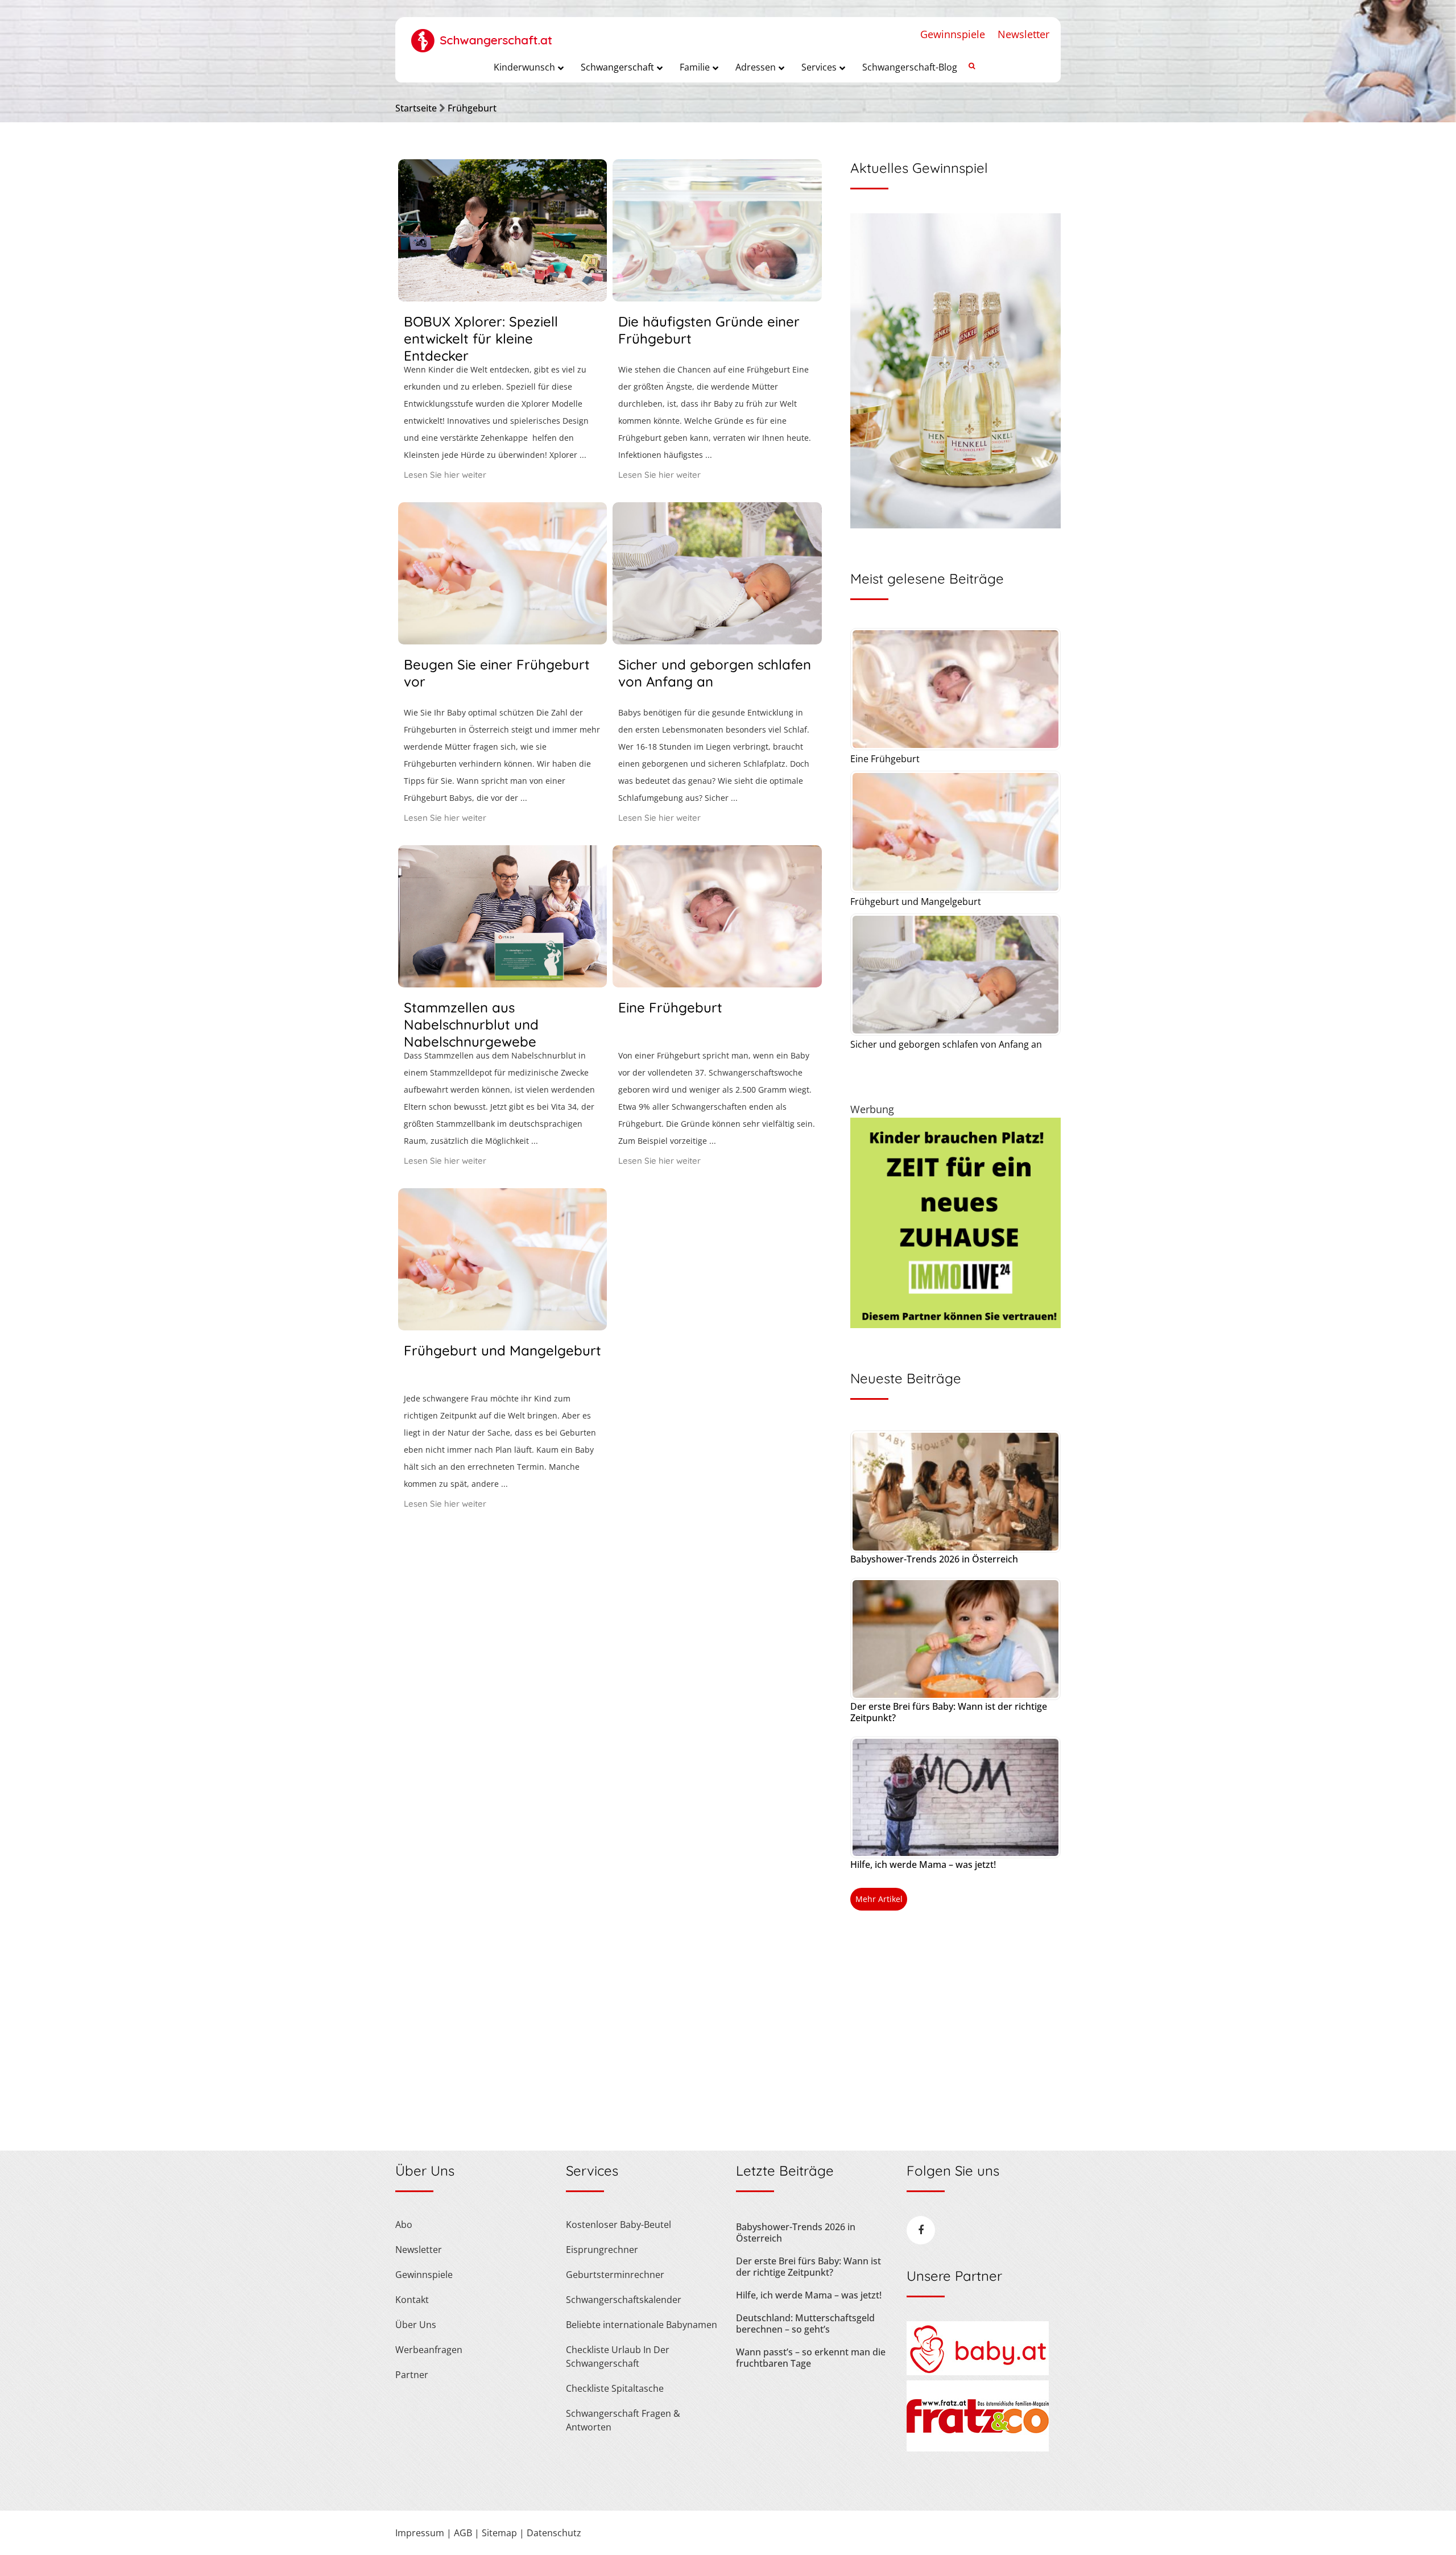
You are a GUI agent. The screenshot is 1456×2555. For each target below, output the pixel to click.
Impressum (420, 2533)
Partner (412, 2375)
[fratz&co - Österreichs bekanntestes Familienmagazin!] (978, 2448)
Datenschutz (554, 2533)
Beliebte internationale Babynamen (642, 2325)
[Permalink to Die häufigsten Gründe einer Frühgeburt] (717, 297)
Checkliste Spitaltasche (615, 2388)
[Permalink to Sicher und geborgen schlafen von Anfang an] (717, 640)
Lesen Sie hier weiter (445, 475)
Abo (404, 2225)
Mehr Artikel (879, 1899)
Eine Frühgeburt (670, 1007)
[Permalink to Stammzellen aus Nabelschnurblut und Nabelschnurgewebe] (502, 983)
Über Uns (416, 2325)
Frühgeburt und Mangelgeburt (502, 1350)
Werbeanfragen (429, 2350)
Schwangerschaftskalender (624, 2300)
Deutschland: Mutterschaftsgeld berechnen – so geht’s (805, 2324)
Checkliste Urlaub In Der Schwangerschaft (618, 2356)
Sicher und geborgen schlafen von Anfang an (946, 1044)
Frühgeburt (472, 108)
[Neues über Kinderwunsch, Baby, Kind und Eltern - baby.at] (978, 2372)
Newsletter (1023, 34)
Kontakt (412, 2300)
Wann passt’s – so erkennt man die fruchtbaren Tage (811, 2358)
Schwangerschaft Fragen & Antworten (623, 2420)
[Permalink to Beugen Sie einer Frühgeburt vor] (502, 640)
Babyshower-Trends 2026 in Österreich (934, 1559)
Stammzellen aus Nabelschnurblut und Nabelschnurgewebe (471, 1024)
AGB (463, 2533)
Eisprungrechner (602, 2250)
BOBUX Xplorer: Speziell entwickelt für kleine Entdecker (481, 338)
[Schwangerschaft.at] (482, 35)
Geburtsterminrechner (615, 2275)
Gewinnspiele (953, 34)
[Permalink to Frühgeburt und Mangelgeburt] (502, 1326)
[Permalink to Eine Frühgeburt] (717, 983)
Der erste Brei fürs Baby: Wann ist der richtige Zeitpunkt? (949, 1712)
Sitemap (499, 2533)
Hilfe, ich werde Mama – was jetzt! (923, 1864)
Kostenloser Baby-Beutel (619, 2225)
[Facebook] (921, 2230)
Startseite (416, 108)
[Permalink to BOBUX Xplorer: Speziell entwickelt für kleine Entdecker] (502, 297)
